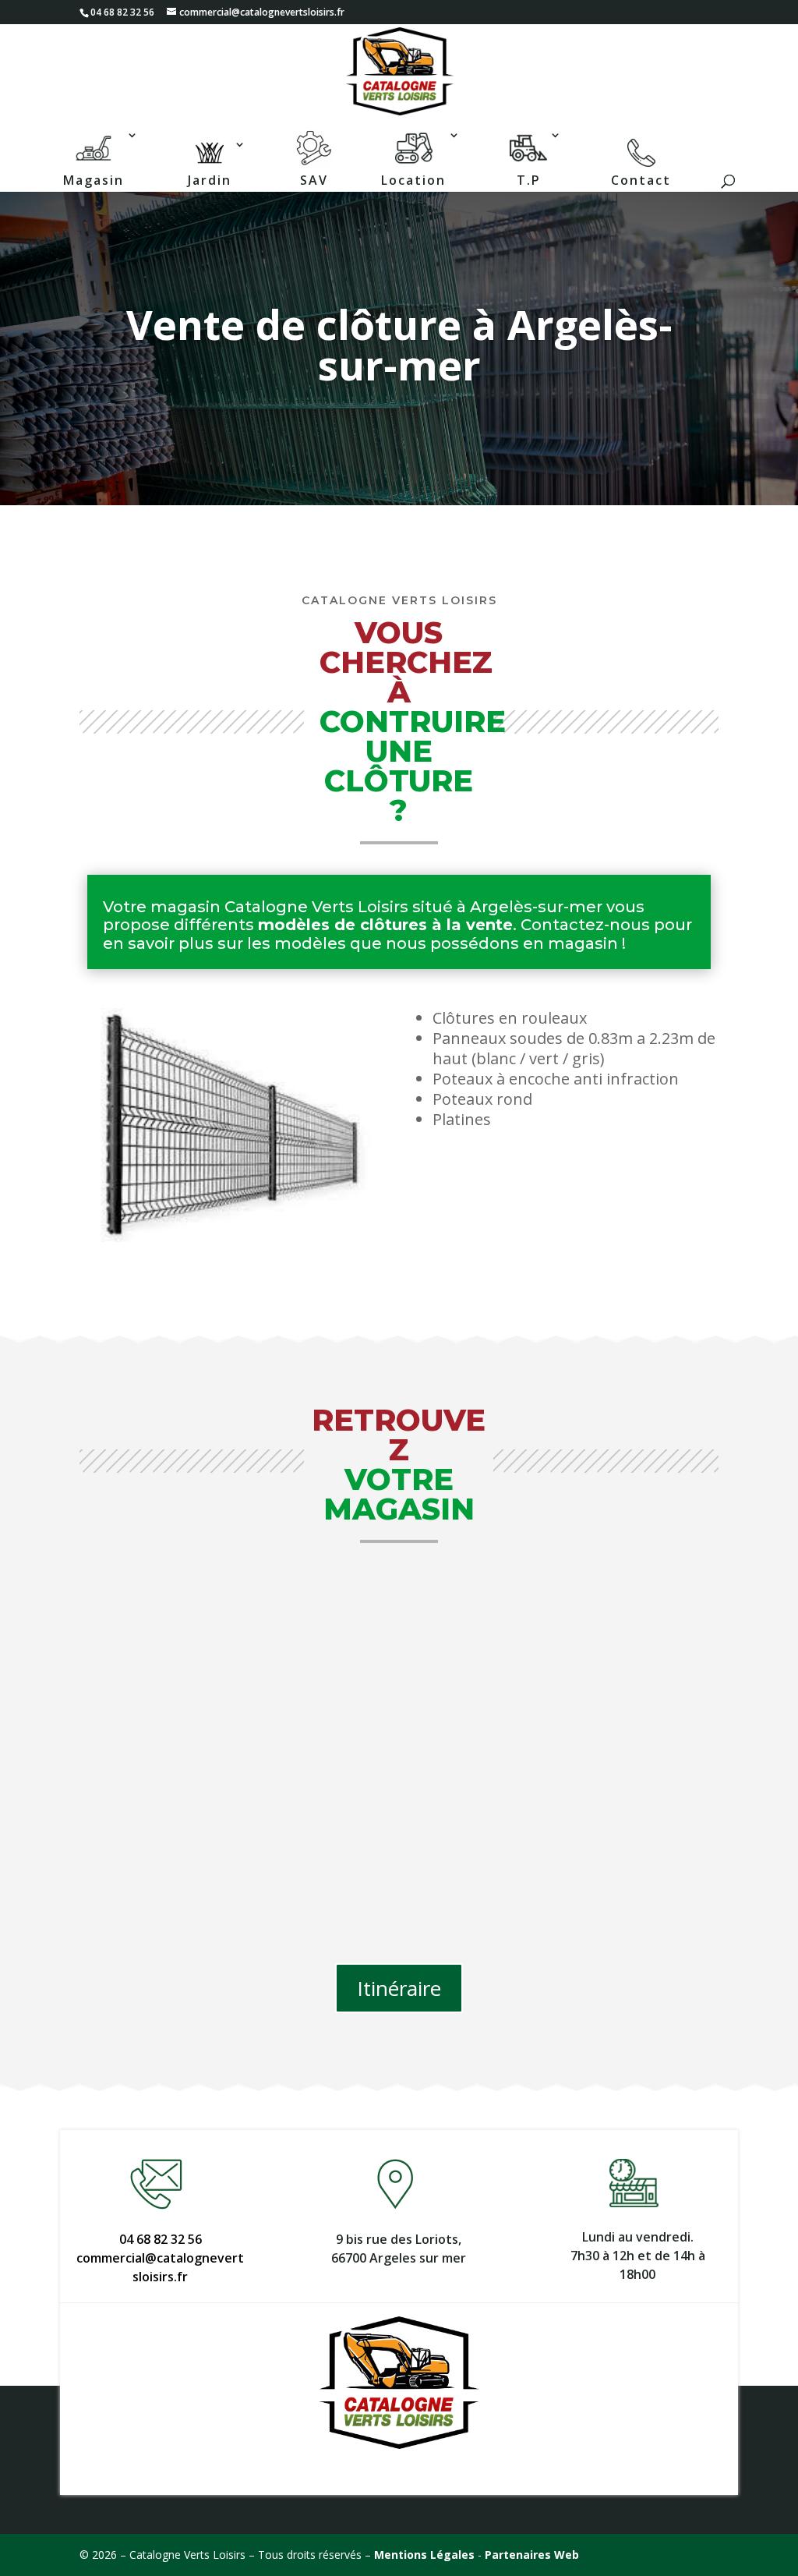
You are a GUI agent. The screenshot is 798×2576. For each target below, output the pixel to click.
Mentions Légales (424, 2555)
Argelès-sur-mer (536, 907)
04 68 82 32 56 (161, 2239)
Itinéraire (399, 1988)
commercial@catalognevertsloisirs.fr (160, 2267)
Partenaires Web (532, 2555)
